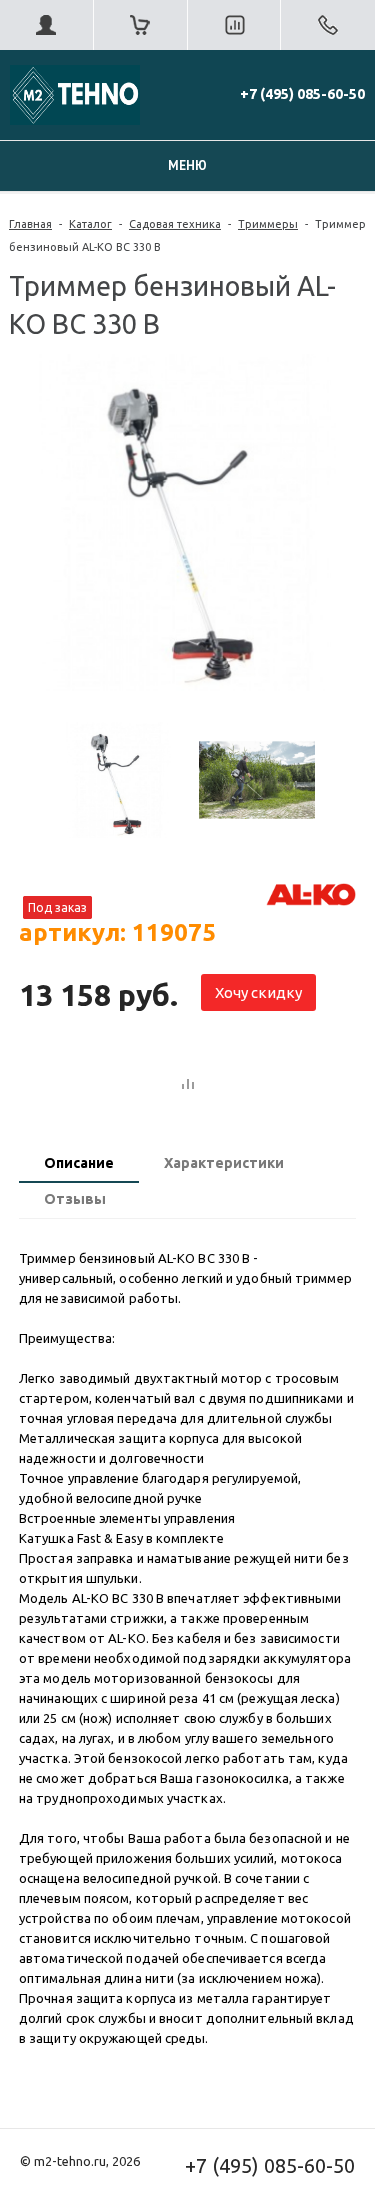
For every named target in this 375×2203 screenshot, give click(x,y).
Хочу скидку (258, 992)
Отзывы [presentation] (75, 1199)
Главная (30, 224)
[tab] (79, 1165)
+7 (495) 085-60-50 (302, 94)
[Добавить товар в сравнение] (188, 1085)
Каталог (90, 224)
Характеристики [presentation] (224, 1163)
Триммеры (268, 224)
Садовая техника (175, 224)
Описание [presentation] (79, 1163)
